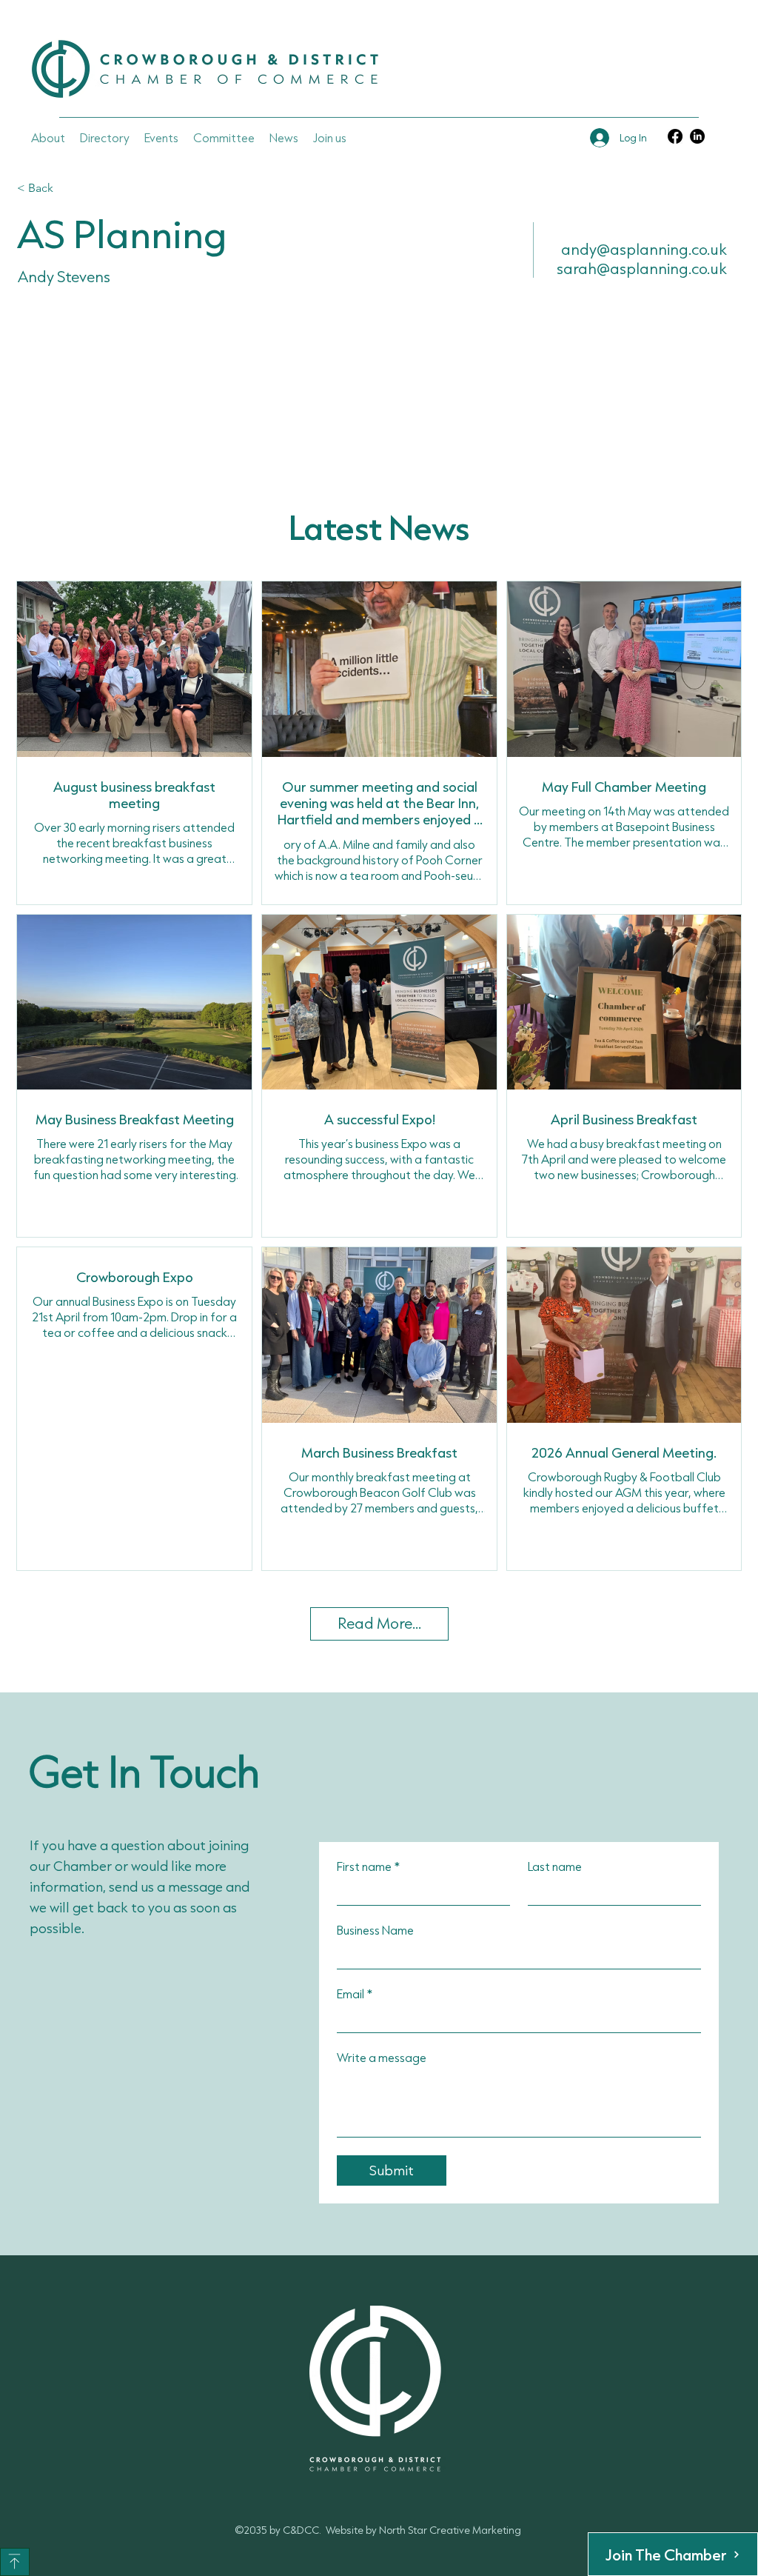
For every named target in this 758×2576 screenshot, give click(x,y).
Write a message (382, 2057)
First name (368, 1866)
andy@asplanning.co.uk (644, 249)
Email (355, 1993)
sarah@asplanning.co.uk (642, 268)
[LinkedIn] (697, 136)
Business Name (375, 1930)
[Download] (15, 2562)
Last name (555, 1866)
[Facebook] (675, 136)
